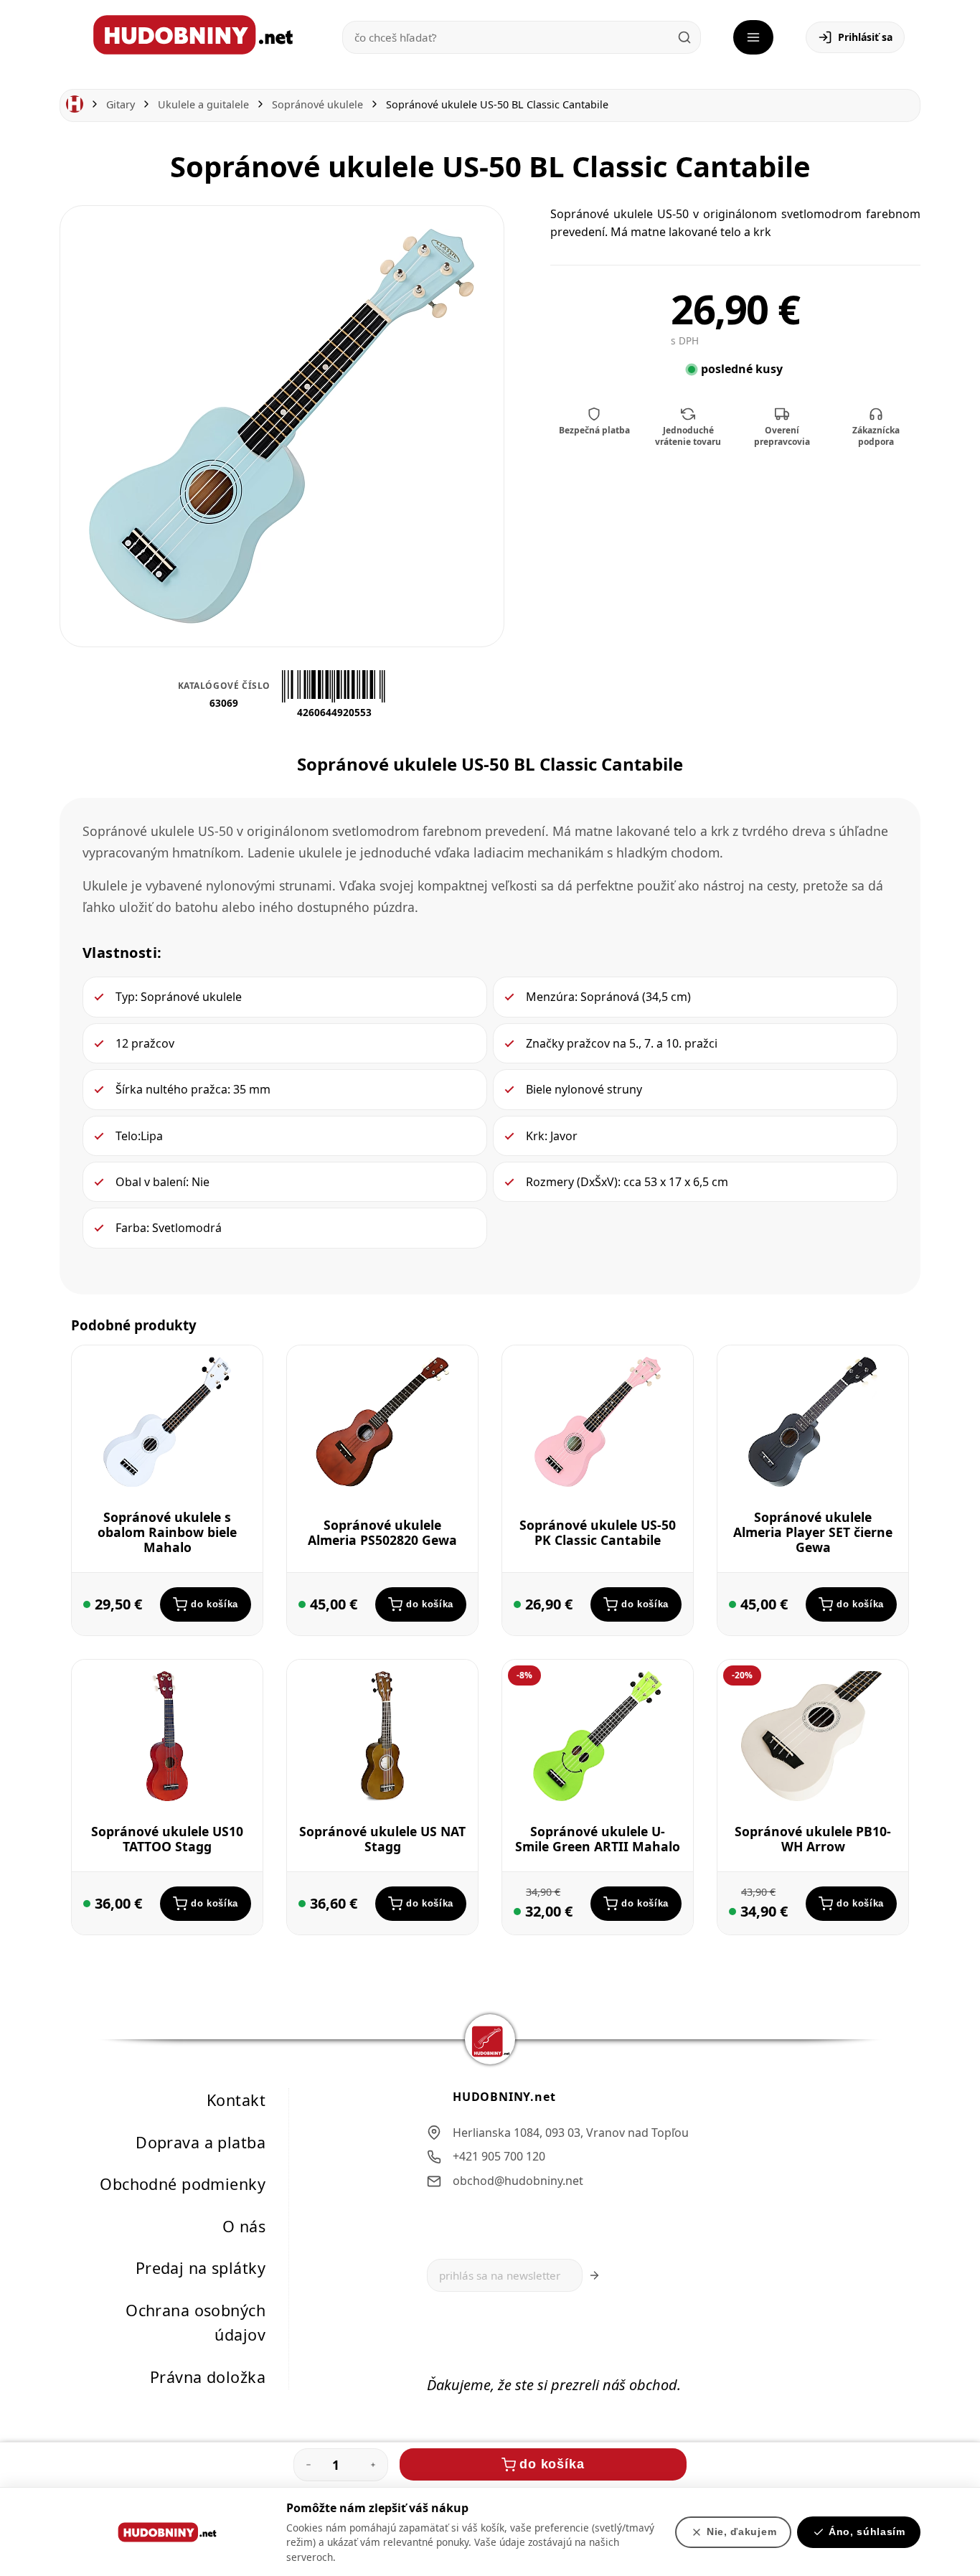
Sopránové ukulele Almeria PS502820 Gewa (382, 1532)
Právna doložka (208, 2377)
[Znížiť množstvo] (308, 2465)
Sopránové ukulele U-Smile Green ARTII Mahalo (598, 1839)
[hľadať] (684, 37)
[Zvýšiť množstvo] (373, 2465)
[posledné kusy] (87, 1604)
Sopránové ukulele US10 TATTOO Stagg (167, 1839)
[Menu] (753, 37)
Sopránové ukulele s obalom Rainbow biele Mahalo (167, 1532)
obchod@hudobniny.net (518, 2181)
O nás (244, 2226)
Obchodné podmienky (183, 2184)
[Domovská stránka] (75, 104)
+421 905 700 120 (499, 2156)
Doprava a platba (201, 2142)
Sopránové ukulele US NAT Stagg (382, 1839)
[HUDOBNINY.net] (193, 35)
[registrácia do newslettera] (594, 2275)
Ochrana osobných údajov (195, 2323)
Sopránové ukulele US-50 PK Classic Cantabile (598, 1532)
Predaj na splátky (201, 2268)
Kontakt (236, 2100)
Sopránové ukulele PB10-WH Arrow (813, 1839)
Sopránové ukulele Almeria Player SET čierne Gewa (813, 1532)
